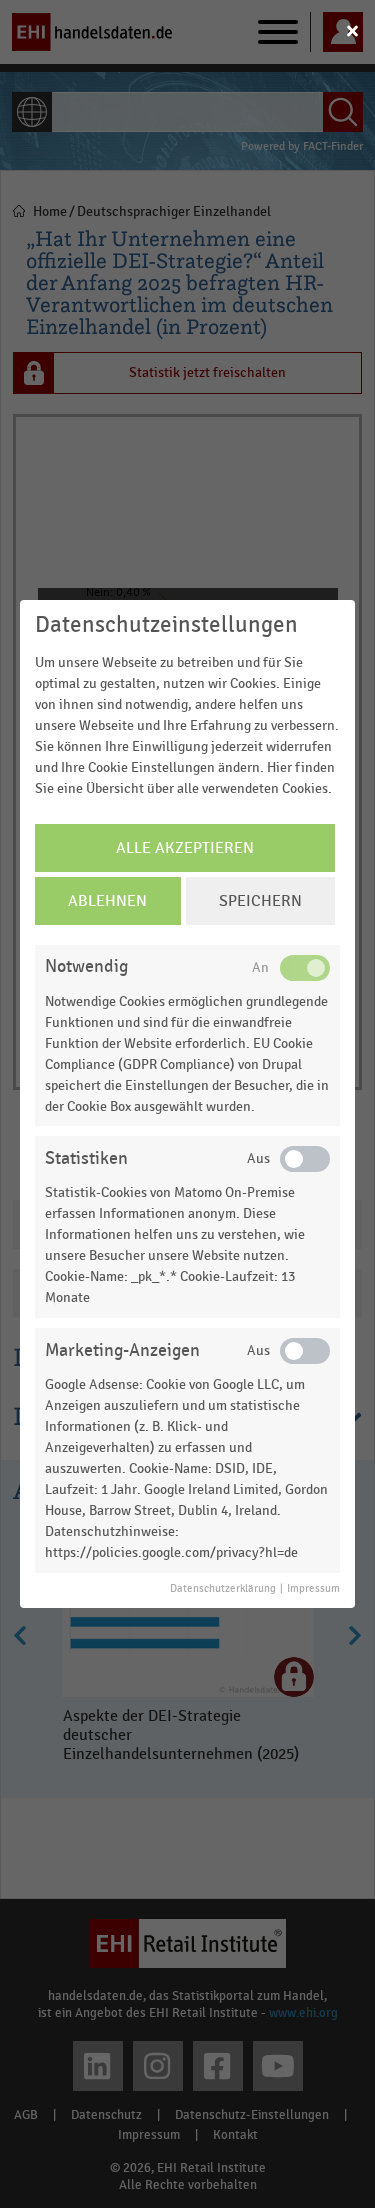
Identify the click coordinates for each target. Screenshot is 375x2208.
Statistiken (86, 1158)
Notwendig (86, 966)
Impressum (313, 1589)
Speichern (260, 901)
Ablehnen (107, 901)
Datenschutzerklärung (223, 1589)
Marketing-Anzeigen (122, 1350)
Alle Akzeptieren (185, 848)
